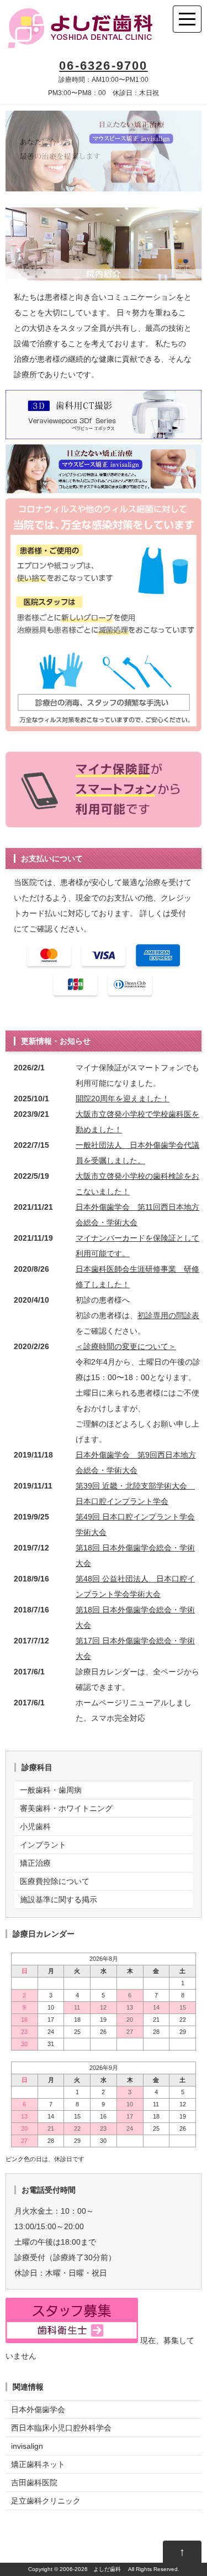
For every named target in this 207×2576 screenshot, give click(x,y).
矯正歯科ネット (38, 2464)
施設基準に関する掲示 (59, 1900)
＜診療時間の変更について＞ (126, 1346)
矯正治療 (35, 1863)
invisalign (27, 2446)
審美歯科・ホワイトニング (66, 1808)
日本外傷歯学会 (38, 2410)
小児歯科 (35, 1826)
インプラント (43, 1845)
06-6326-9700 (103, 66)
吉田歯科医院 (34, 2483)
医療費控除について (55, 1881)
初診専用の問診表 (168, 1315)
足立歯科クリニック (46, 2501)
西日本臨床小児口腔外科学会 (61, 2428)
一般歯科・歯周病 (51, 1790)
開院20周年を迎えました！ (123, 1099)
